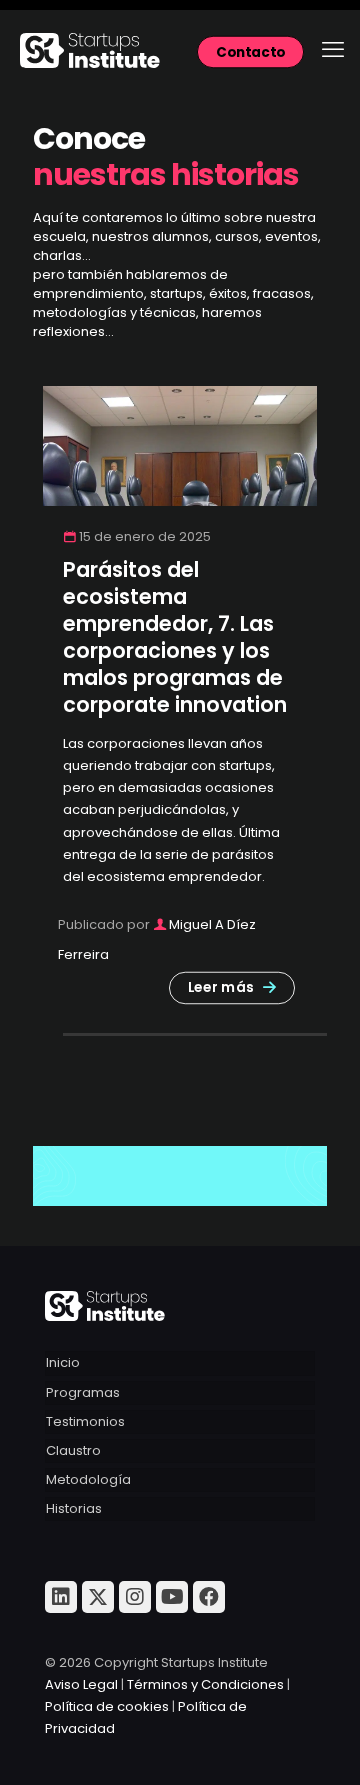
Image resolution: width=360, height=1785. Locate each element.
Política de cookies (107, 1706)
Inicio (63, 1362)
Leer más (221, 987)
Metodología (88, 1479)
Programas (83, 1392)
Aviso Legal (81, 1684)
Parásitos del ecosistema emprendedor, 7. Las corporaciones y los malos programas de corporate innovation (175, 637)
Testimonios (85, 1421)
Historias (74, 1508)
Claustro (73, 1450)
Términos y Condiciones (205, 1684)
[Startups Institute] (180, 50)
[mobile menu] (333, 50)
